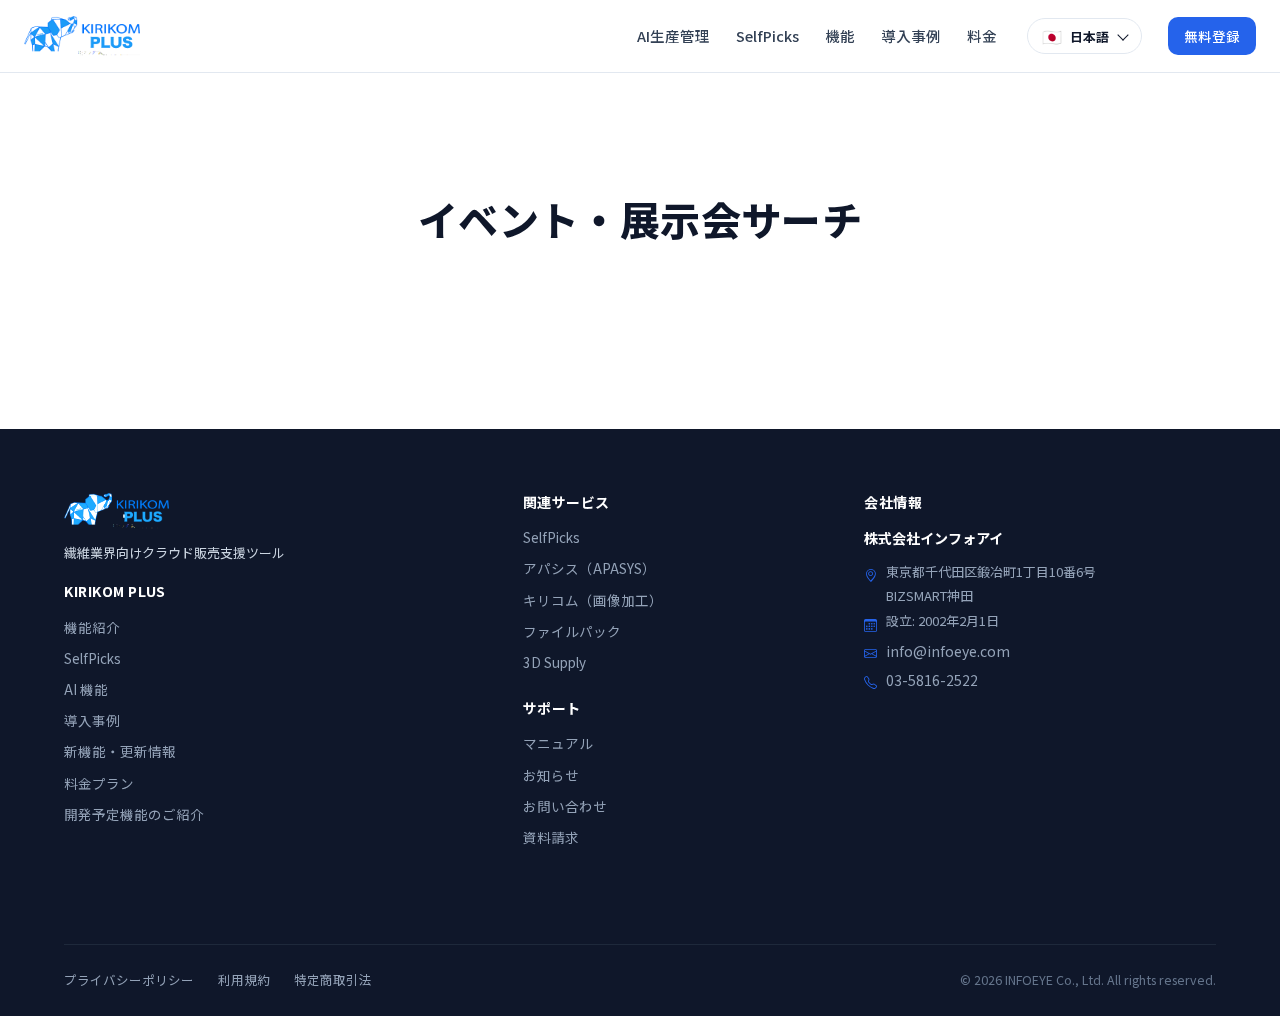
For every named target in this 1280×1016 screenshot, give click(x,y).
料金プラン (99, 783)
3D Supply (554, 662)
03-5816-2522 (932, 680)
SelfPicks (767, 35)
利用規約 (244, 979)
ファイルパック (572, 631)
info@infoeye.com (948, 651)
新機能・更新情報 (120, 751)
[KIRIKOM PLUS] (82, 36)
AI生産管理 (673, 35)
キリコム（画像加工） (593, 600)
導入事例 (911, 35)
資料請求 (551, 837)
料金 (982, 35)
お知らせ (551, 775)
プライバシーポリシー (129, 979)
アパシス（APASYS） (589, 568)
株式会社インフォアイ (933, 538)
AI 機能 (86, 689)
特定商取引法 (333, 979)
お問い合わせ (565, 806)
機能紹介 (92, 627)
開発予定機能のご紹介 (134, 814)
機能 (840, 35)
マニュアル (558, 743)
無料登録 (1212, 36)
